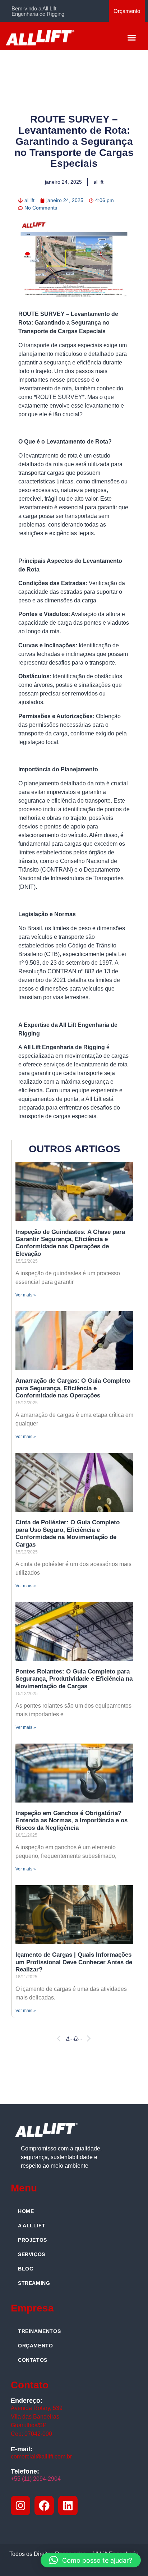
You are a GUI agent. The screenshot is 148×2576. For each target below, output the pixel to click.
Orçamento (35, 2346)
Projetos (33, 2240)
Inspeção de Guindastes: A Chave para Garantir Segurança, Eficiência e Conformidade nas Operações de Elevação (70, 1243)
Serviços (32, 2254)
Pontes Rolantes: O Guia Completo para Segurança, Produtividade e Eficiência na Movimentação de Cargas (74, 1679)
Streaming (34, 2283)
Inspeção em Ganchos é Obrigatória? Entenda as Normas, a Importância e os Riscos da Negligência (71, 1820)
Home (26, 2211)
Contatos (33, 2360)
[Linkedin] (68, 2506)
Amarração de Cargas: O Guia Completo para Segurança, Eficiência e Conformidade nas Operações (73, 1388)
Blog (26, 2269)
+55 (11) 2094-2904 (36, 2479)
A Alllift (32, 2226)
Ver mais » (26, 1295)
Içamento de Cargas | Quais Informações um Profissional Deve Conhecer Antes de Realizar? (74, 1962)
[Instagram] (20, 2506)
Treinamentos (39, 2331)
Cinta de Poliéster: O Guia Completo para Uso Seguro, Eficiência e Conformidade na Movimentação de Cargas (68, 1533)
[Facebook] (44, 2506)
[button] (132, 37)
